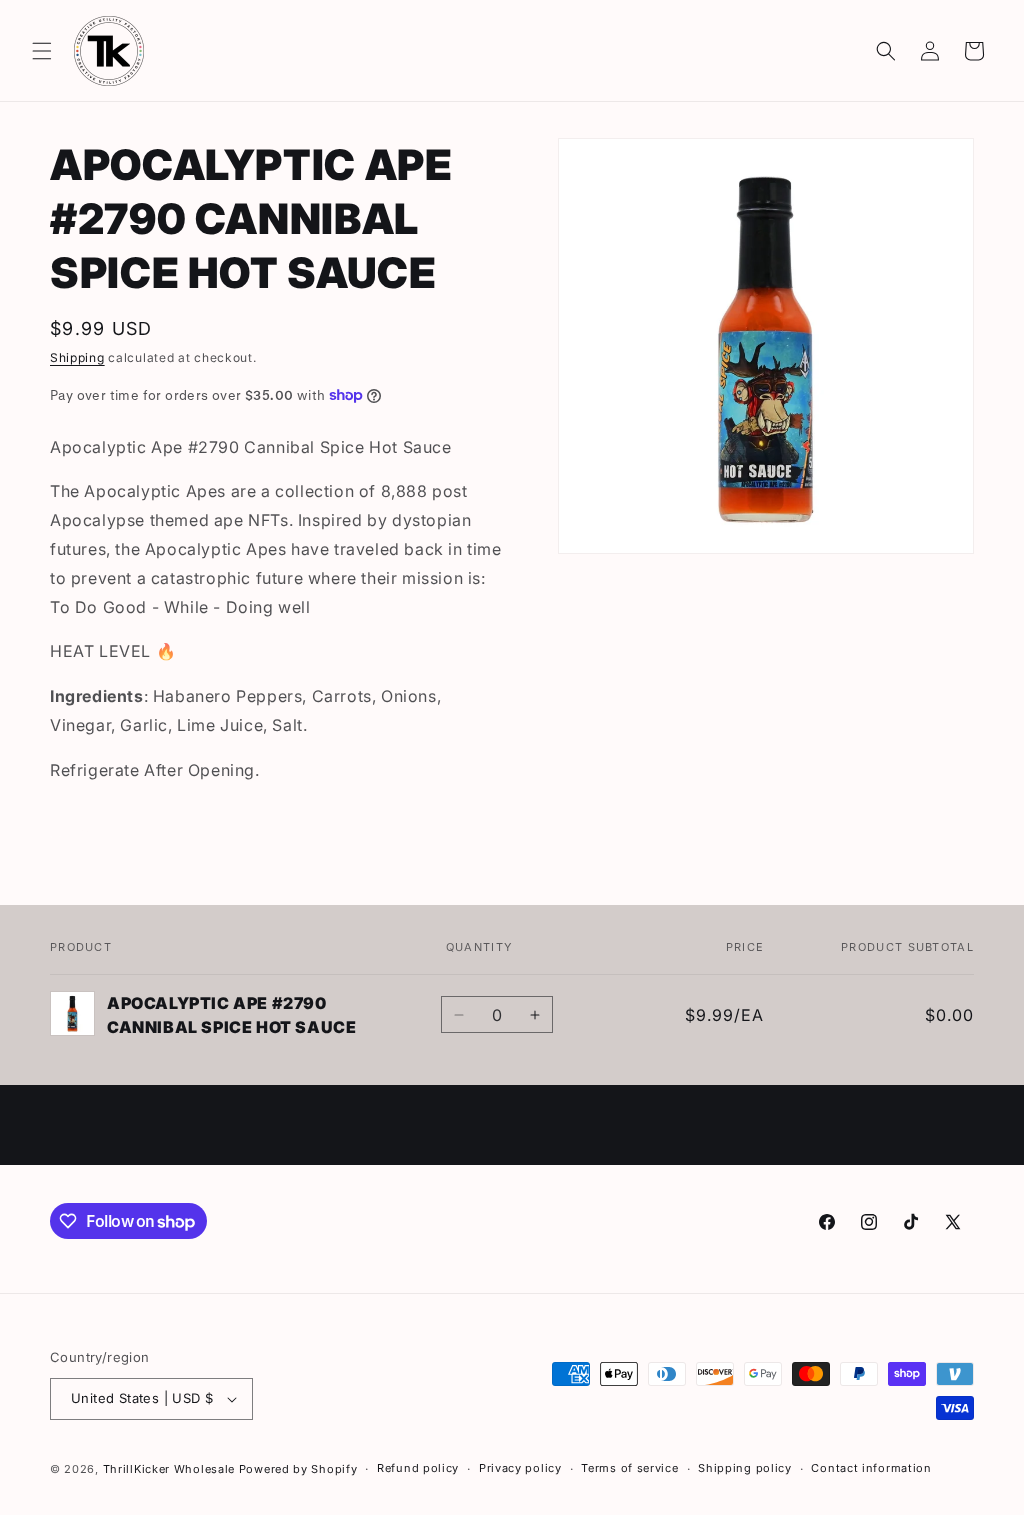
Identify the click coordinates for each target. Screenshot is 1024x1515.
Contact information (871, 1468)
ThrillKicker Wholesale (169, 1469)
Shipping (77, 357)
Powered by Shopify (298, 1469)
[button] (42, 51)
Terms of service (629, 1468)
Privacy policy (520, 1468)
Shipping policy (745, 1468)
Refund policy (418, 1468)
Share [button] (90, 831)
